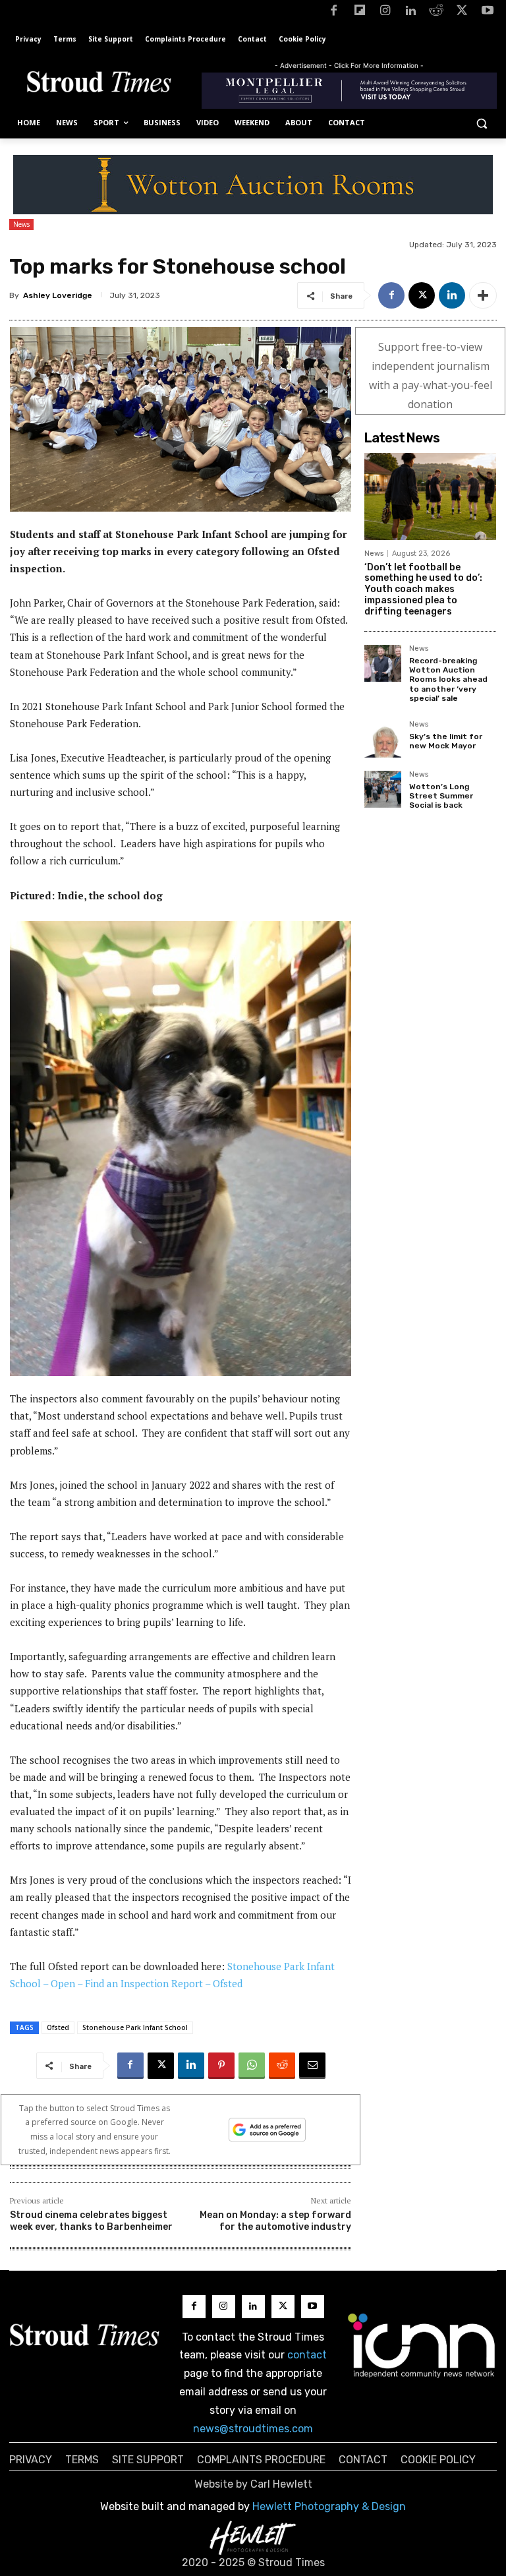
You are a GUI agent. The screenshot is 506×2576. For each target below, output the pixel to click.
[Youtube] (487, 13)
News (21, 224)
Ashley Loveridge (58, 295)
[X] (462, 13)
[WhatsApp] (252, 2066)
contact (307, 2355)
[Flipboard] (359, 13)
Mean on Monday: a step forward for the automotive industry (275, 2221)
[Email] (312, 2066)
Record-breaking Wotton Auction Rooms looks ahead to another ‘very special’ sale (448, 680)
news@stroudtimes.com (253, 2429)
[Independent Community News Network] (422, 2345)
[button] (481, 123)
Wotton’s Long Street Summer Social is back (441, 796)
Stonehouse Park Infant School (135, 2027)
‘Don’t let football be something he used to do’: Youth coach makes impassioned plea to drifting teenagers (423, 589)
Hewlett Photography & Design (329, 2506)
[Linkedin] (411, 13)
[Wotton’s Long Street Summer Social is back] (383, 789)
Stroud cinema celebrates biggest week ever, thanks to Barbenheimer (91, 2221)
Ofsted (58, 2027)
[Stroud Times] (99, 84)
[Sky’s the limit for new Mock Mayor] (383, 739)
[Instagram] (385, 13)
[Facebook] (334, 13)
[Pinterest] (221, 2066)
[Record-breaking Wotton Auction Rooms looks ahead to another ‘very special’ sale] (383, 663)
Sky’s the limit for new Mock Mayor (446, 741)
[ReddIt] (282, 2066)
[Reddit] (436, 13)
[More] (483, 295)
